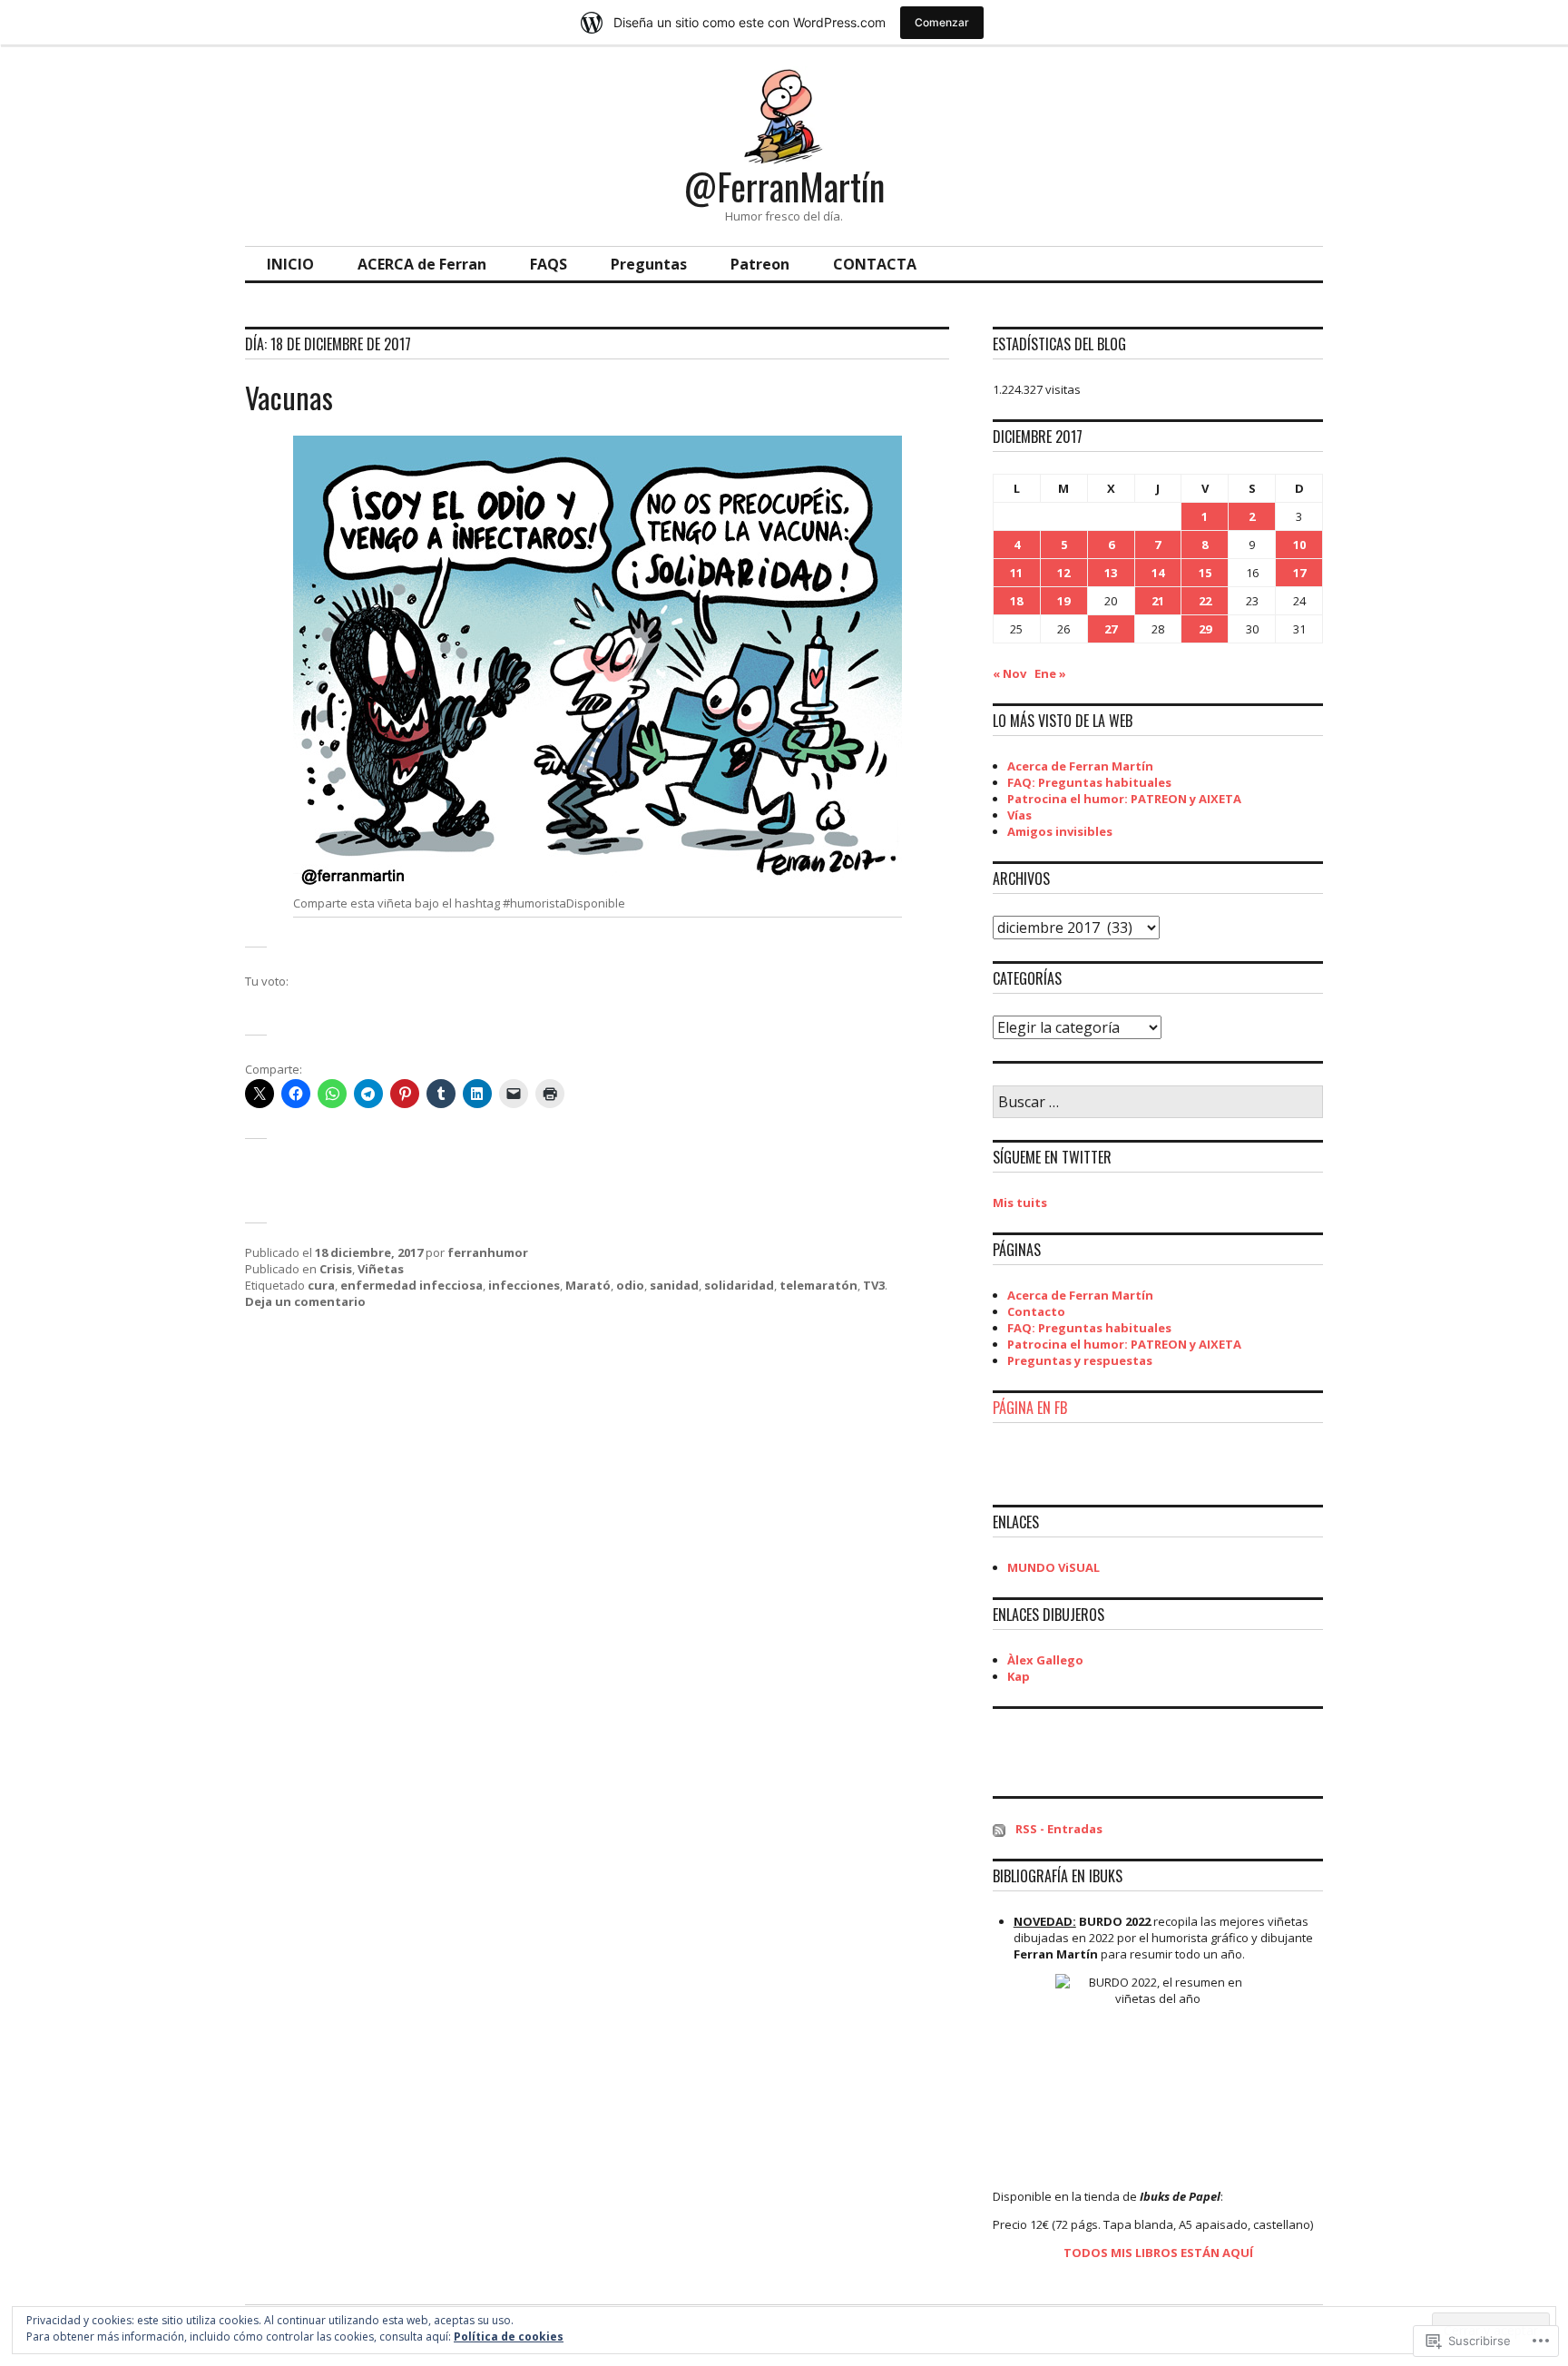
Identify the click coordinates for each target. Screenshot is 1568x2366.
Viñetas (381, 1269)
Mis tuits (1020, 1203)
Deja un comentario (305, 1301)
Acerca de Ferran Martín (1080, 766)
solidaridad (739, 1285)
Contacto (1036, 1311)
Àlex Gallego (1045, 1660)
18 (1016, 601)
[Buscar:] (1158, 1103)
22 (1205, 601)
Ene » (1050, 673)
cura (321, 1285)
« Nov (1009, 673)
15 (1205, 573)
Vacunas (289, 397)
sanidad (674, 1285)
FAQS (549, 264)
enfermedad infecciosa (412, 1285)
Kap (1019, 1676)
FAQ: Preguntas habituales (1089, 782)
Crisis (336, 1269)
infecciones (524, 1285)
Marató (588, 1285)
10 (1299, 545)
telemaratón (818, 1285)
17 (1299, 573)
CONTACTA (875, 264)
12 (1063, 573)
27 (1111, 629)
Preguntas (649, 264)
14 (1158, 573)
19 (1063, 601)
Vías (1019, 815)
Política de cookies (509, 2337)
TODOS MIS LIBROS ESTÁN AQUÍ (1158, 2253)
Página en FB (1030, 1408)
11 (1016, 573)
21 (1158, 601)
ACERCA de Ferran (422, 264)
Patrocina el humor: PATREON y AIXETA (1124, 799)
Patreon (760, 264)
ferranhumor (488, 1252)
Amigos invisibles (1060, 831)
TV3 (874, 1285)
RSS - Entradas (1059, 1829)
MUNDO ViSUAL (1053, 1567)
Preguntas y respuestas (1080, 1360)
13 (1111, 573)
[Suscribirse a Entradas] (999, 1829)
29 (1205, 629)
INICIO (290, 264)
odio (630, 1285)
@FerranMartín (784, 186)
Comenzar (942, 22)
